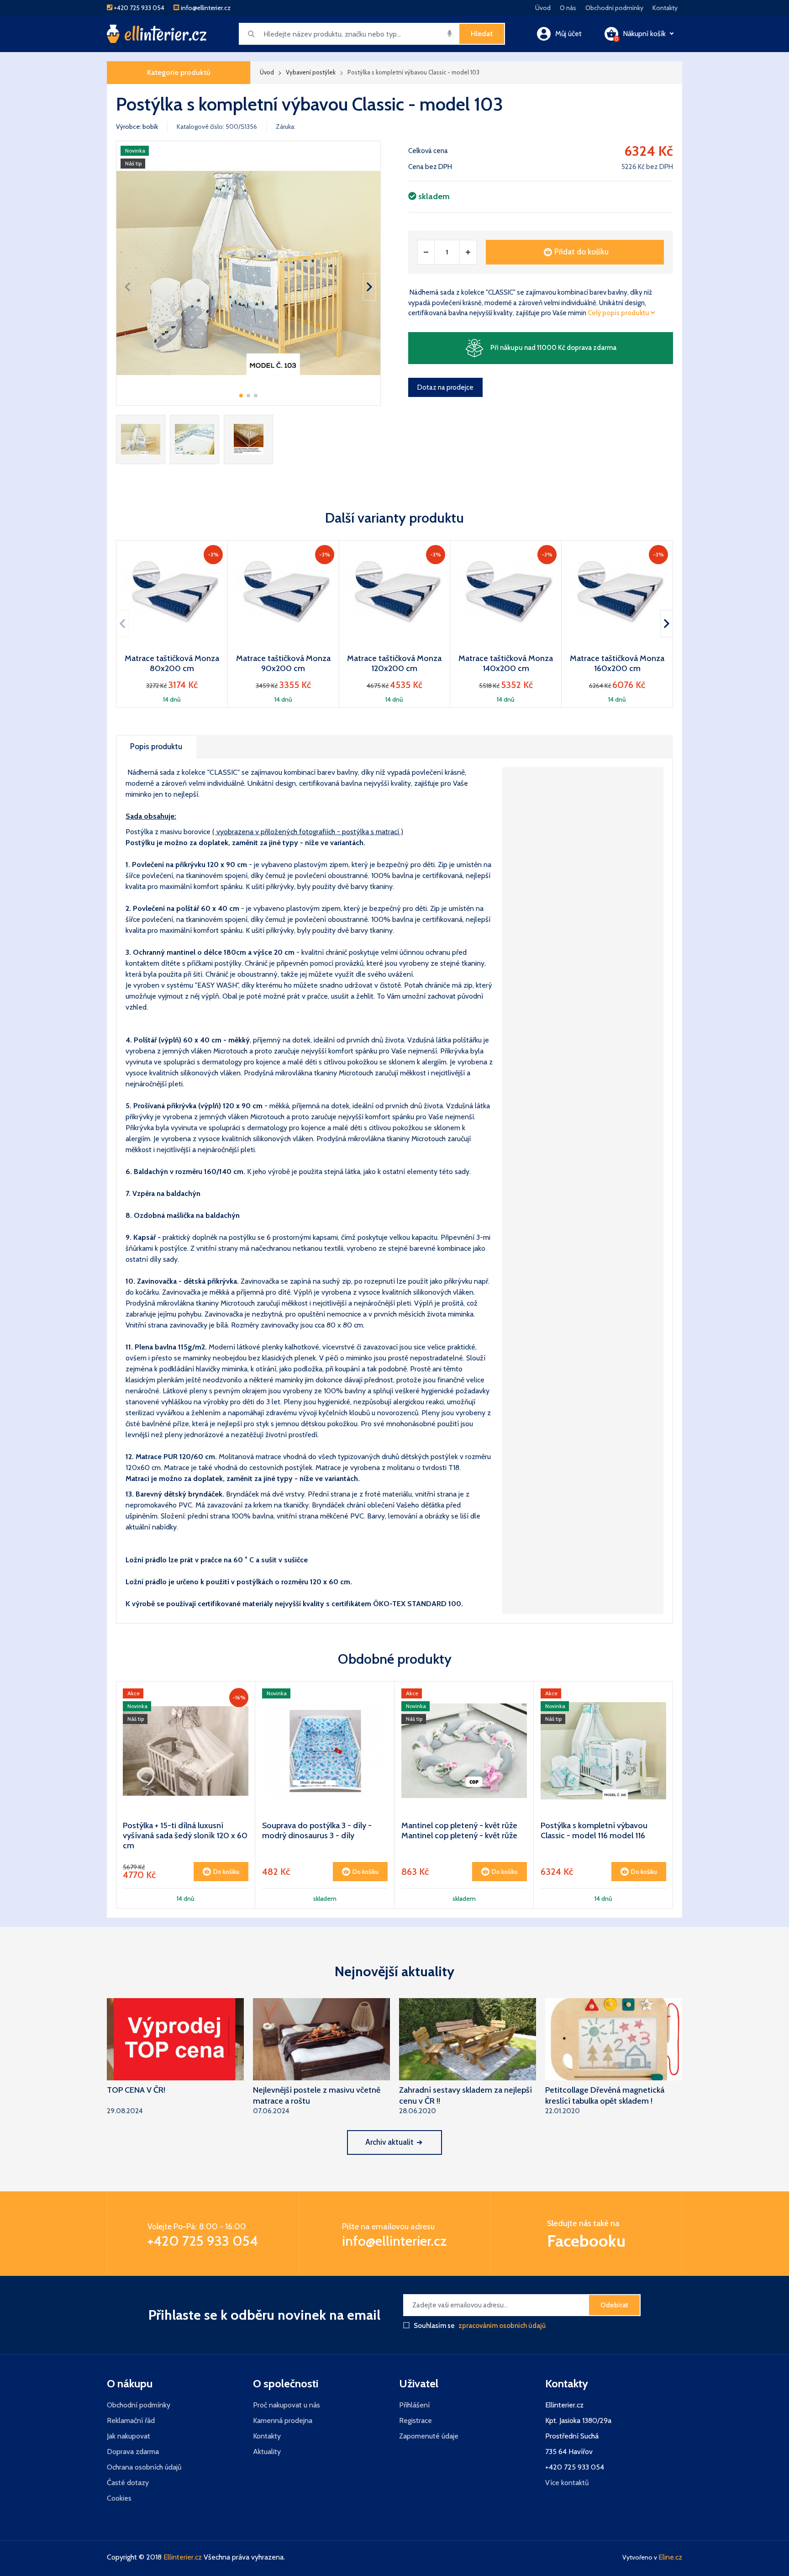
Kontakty (665, 8)
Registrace (416, 2420)
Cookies (119, 2498)
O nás (568, 8)
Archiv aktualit (389, 2142)
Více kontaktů (567, 2483)
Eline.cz (670, 2557)
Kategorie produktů (179, 72)
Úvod (543, 8)
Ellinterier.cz (183, 2557)
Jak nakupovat (129, 2436)
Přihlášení (414, 2405)
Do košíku (226, 1872)
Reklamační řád (131, 2420)
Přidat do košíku (581, 252)
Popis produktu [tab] (156, 746)
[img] (450, 33)
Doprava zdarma (133, 2452)
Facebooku (586, 2241)
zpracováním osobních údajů (502, 2326)
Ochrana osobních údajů (144, 2467)
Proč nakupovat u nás (287, 2405)
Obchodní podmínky (614, 8)
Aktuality (267, 2452)
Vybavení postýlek (311, 72)
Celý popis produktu (619, 313)
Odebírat (614, 2305)
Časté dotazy (128, 2483)
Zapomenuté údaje (429, 2436)
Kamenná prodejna (283, 2420)
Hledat (482, 34)
